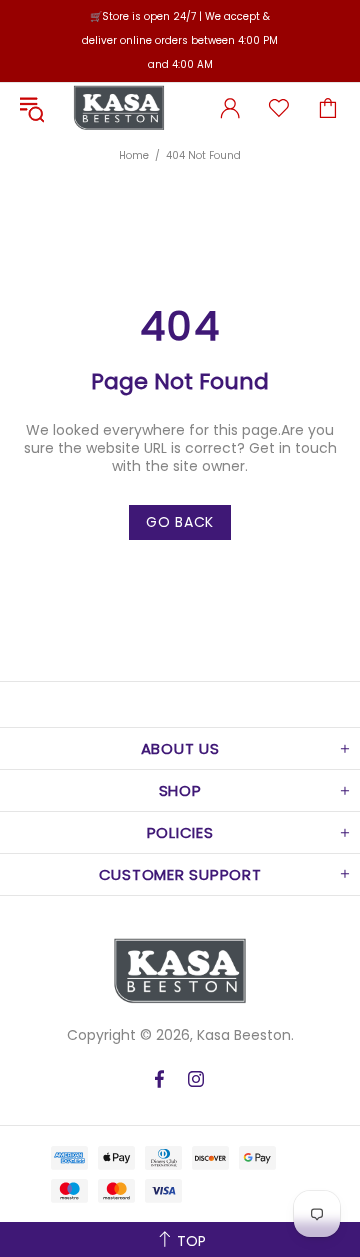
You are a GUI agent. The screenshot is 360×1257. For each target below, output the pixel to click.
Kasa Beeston (119, 108)
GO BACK (180, 522)
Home (134, 155)
